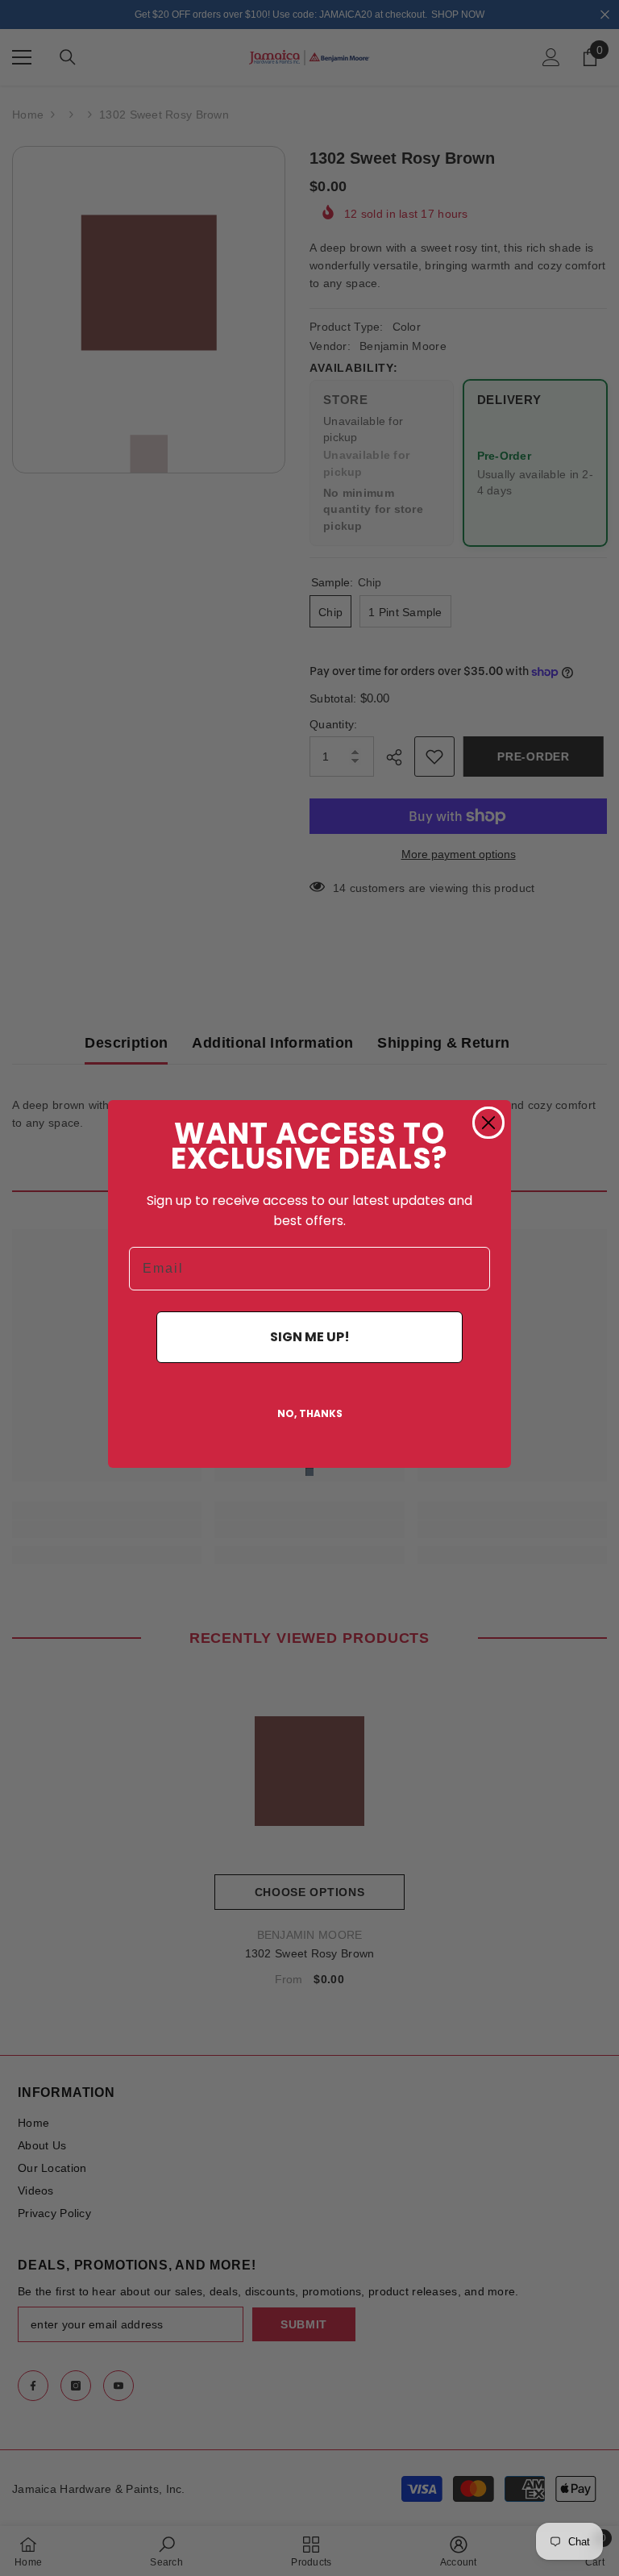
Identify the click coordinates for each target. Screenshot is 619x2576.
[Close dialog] (488, 1123)
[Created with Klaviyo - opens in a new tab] (309, 1472)
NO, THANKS (310, 1413)
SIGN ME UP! (310, 1337)
